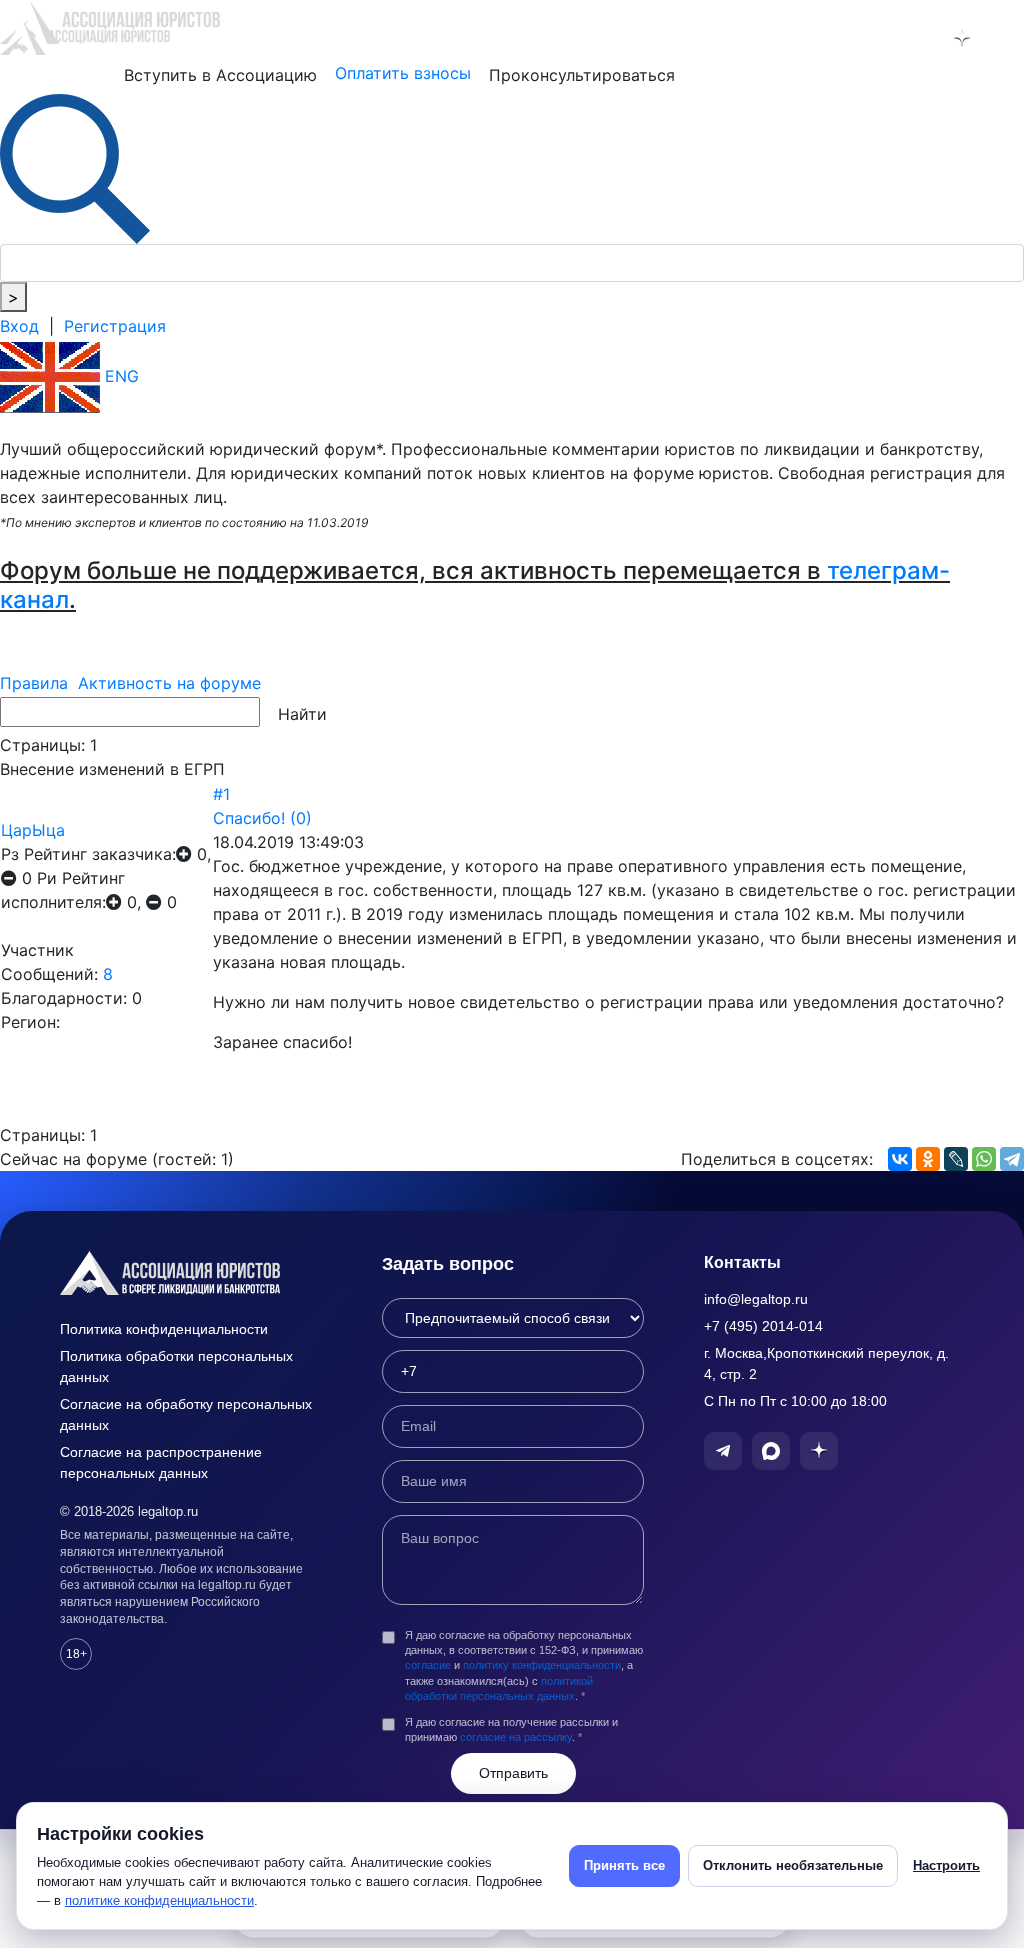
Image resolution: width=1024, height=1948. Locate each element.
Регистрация (115, 326)
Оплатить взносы (403, 73)
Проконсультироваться (582, 75)
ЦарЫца (33, 830)
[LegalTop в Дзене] (962, 38)
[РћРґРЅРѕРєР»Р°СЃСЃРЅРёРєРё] (928, 1159)
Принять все (624, 1865)
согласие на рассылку (516, 1737)
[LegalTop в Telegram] (876, 38)
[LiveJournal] (956, 1159)
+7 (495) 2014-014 (763, 1326)
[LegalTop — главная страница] (191, 1273)
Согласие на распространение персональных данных (161, 1462)
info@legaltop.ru (756, 1299)
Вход (19, 326)
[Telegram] (1012, 1159)
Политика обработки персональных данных (176, 1366)
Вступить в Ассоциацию (220, 75)
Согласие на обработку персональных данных (186, 1414)
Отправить (513, 1773)
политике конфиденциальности (159, 1900)
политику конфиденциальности (542, 1665)
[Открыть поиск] (75, 167)
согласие (428, 1665)
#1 (221, 794)
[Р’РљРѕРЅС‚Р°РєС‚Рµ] (900, 1159)
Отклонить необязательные (793, 1865)
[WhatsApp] (984, 1159)
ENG (119, 376)
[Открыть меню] (1005, 38)
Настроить (946, 1865)
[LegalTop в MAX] (919, 38)
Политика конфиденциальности (164, 1329)
